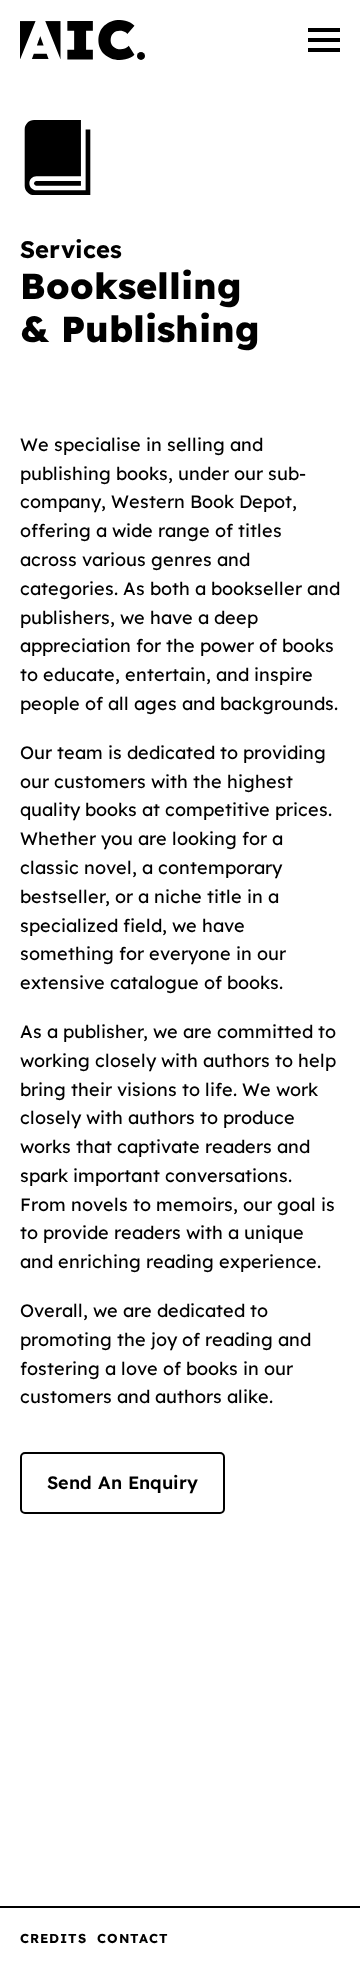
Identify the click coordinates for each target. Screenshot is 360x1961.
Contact (133, 1938)
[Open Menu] (324, 40)
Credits (53, 1938)
